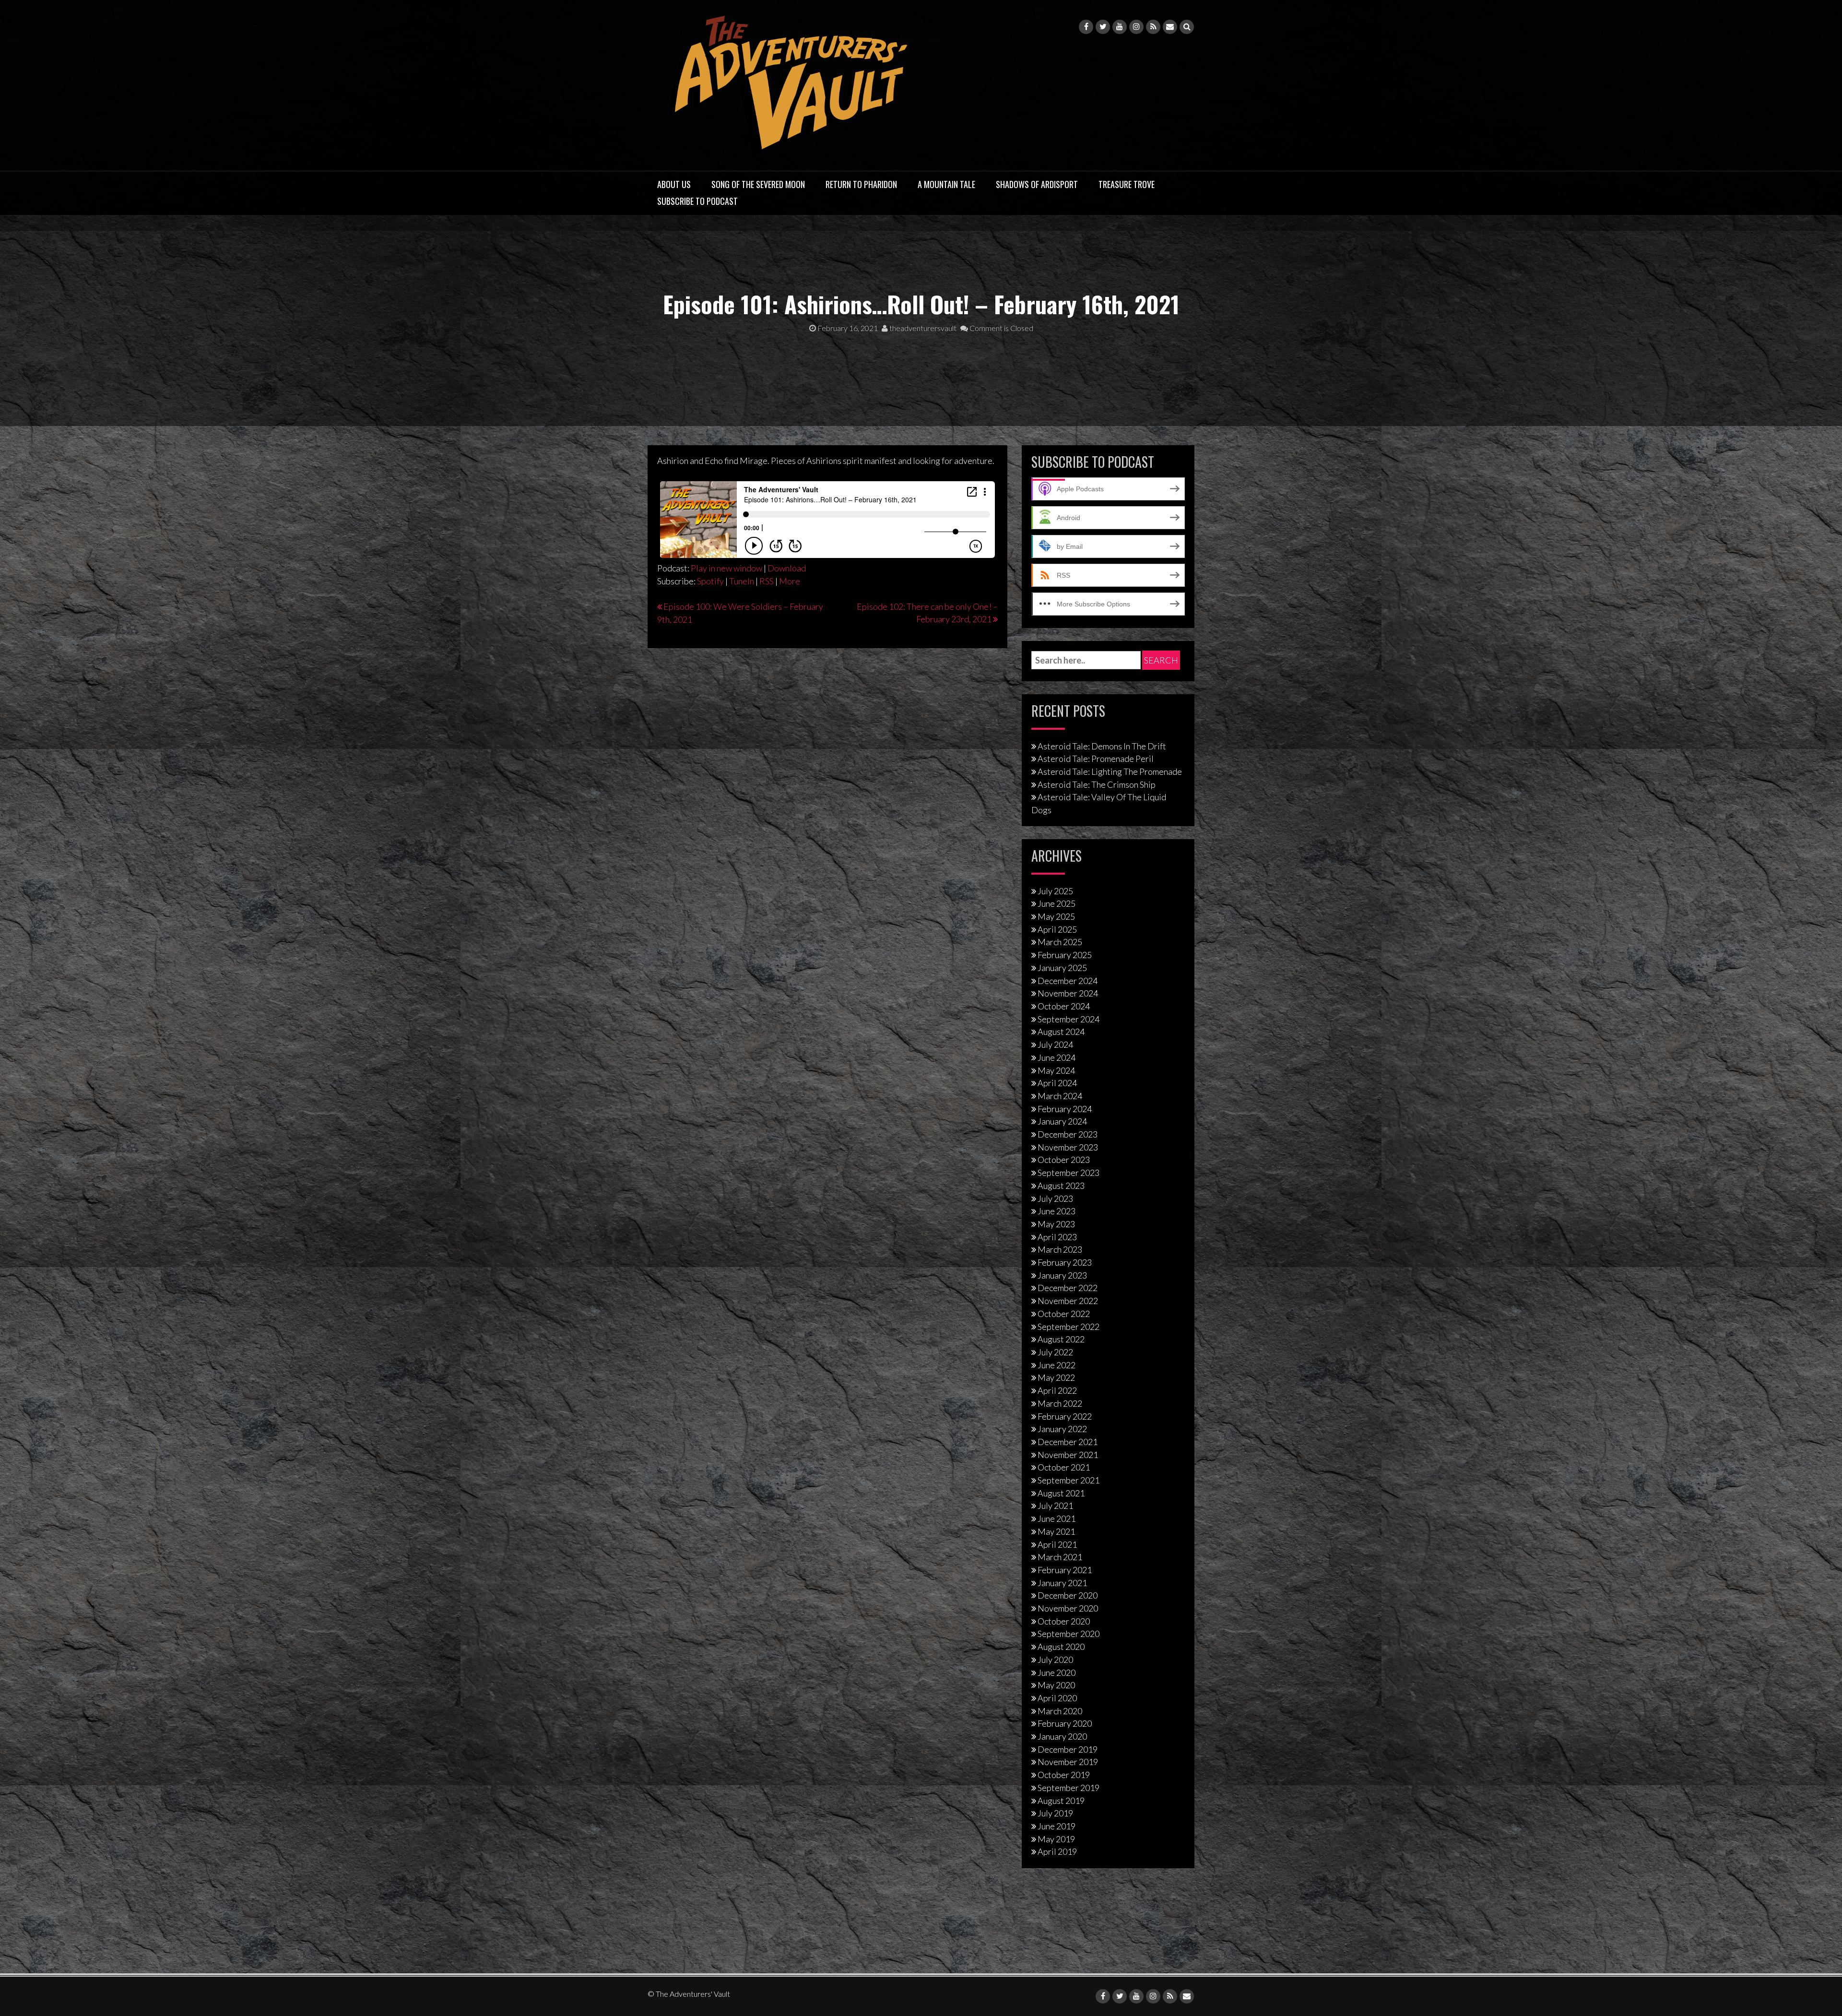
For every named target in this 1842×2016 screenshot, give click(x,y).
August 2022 (1061, 1339)
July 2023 (1055, 1198)
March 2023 (1060, 1249)
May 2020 (1056, 1685)
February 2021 (1065, 1570)
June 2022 (1057, 1365)
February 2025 (1065, 955)
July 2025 (1055, 891)
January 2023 (1062, 1275)
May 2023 (1056, 1224)
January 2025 (1062, 968)
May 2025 (1056, 916)
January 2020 (1062, 1736)
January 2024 (1062, 1121)
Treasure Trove (1127, 184)
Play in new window (726, 568)
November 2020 (1068, 1608)
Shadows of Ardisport (1037, 184)
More (790, 581)
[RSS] (1153, 27)
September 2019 (1069, 1788)
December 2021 (1068, 1442)
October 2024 (1064, 1006)
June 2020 (1057, 1672)
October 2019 (1064, 1775)
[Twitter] (1103, 27)
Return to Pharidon (861, 184)
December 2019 (1068, 1749)
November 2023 (1068, 1147)
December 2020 (1068, 1595)
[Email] (1170, 27)
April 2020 (1057, 1698)
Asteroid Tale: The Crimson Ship (1097, 784)
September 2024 (1069, 1019)
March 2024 (1060, 1096)
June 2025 (1057, 903)
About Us (674, 184)
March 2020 (1060, 1711)
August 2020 (1061, 1647)
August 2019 (1061, 1801)
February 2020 (1065, 1723)
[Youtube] (1120, 27)
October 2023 (1064, 1160)
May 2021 (1056, 1531)
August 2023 (1061, 1186)
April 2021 (1057, 1544)
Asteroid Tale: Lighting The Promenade (1110, 771)
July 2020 (1055, 1660)
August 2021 (1061, 1493)
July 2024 (1055, 1044)
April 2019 (1057, 1851)
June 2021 (1057, 1518)
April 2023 (1057, 1237)
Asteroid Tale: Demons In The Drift (1102, 746)
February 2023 (1065, 1262)
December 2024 (1068, 981)
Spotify (710, 581)
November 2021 (1068, 1455)
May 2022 (1056, 1377)
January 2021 (1062, 1583)
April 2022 (1057, 1390)
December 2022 (1068, 1288)
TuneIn (742, 581)
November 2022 (1068, 1301)
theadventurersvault (922, 328)
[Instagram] (1136, 27)
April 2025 (1057, 929)
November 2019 (1068, 1762)
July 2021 (1055, 1506)
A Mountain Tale (946, 184)
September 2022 (1069, 1327)
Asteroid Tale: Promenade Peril (1096, 759)
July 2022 (1055, 1352)
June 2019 (1057, 1826)
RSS (767, 581)
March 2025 (1060, 942)
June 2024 (1057, 1057)
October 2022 (1064, 1314)
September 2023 (1069, 1173)
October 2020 (1064, 1621)
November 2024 (1068, 993)
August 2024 (1061, 1032)
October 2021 (1064, 1467)
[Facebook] (1086, 27)
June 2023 (1057, 1211)
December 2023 (1068, 1134)
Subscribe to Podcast (697, 201)
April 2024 (1057, 1083)
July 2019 (1055, 1813)
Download (787, 568)
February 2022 (1065, 1416)
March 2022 (1060, 1403)
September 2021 (1069, 1480)
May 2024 (1056, 1070)
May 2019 (1056, 1839)
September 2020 (1069, 1634)
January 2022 (1062, 1429)
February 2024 (1065, 1109)
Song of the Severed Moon (758, 184)
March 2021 (1060, 1557)
